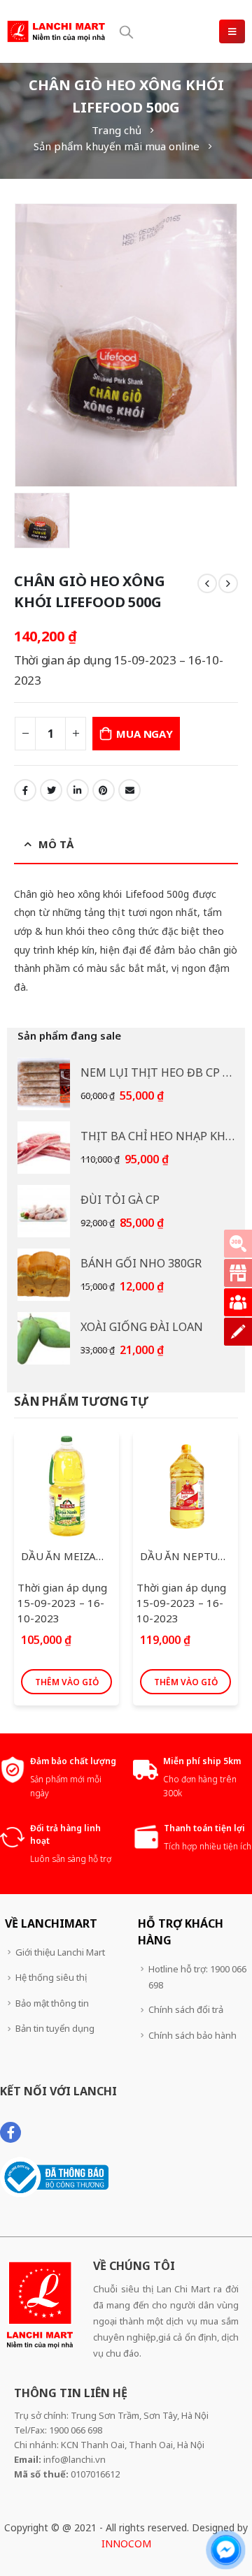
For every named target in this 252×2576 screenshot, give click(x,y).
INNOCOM (126, 2544)
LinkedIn (78, 790)
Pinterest (104, 790)
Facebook (25, 790)
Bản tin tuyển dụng (55, 2028)
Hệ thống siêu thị (51, 1977)
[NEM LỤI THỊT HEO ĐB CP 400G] (44, 1084)
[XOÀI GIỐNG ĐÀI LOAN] (44, 1338)
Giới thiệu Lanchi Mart (60, 1952)
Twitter (51, 790)
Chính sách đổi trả (186, 2009)
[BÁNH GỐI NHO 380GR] (44, 1275)
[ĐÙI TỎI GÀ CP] (44, 1211)
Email (129, 790)
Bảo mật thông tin (52, 2003)
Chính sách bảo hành (192, 2035)
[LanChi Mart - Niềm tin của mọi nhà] (56, 31)
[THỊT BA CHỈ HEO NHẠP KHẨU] (44, 1148)
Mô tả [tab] (56, 844)
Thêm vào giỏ (67, 1682)
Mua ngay (144, 734)
